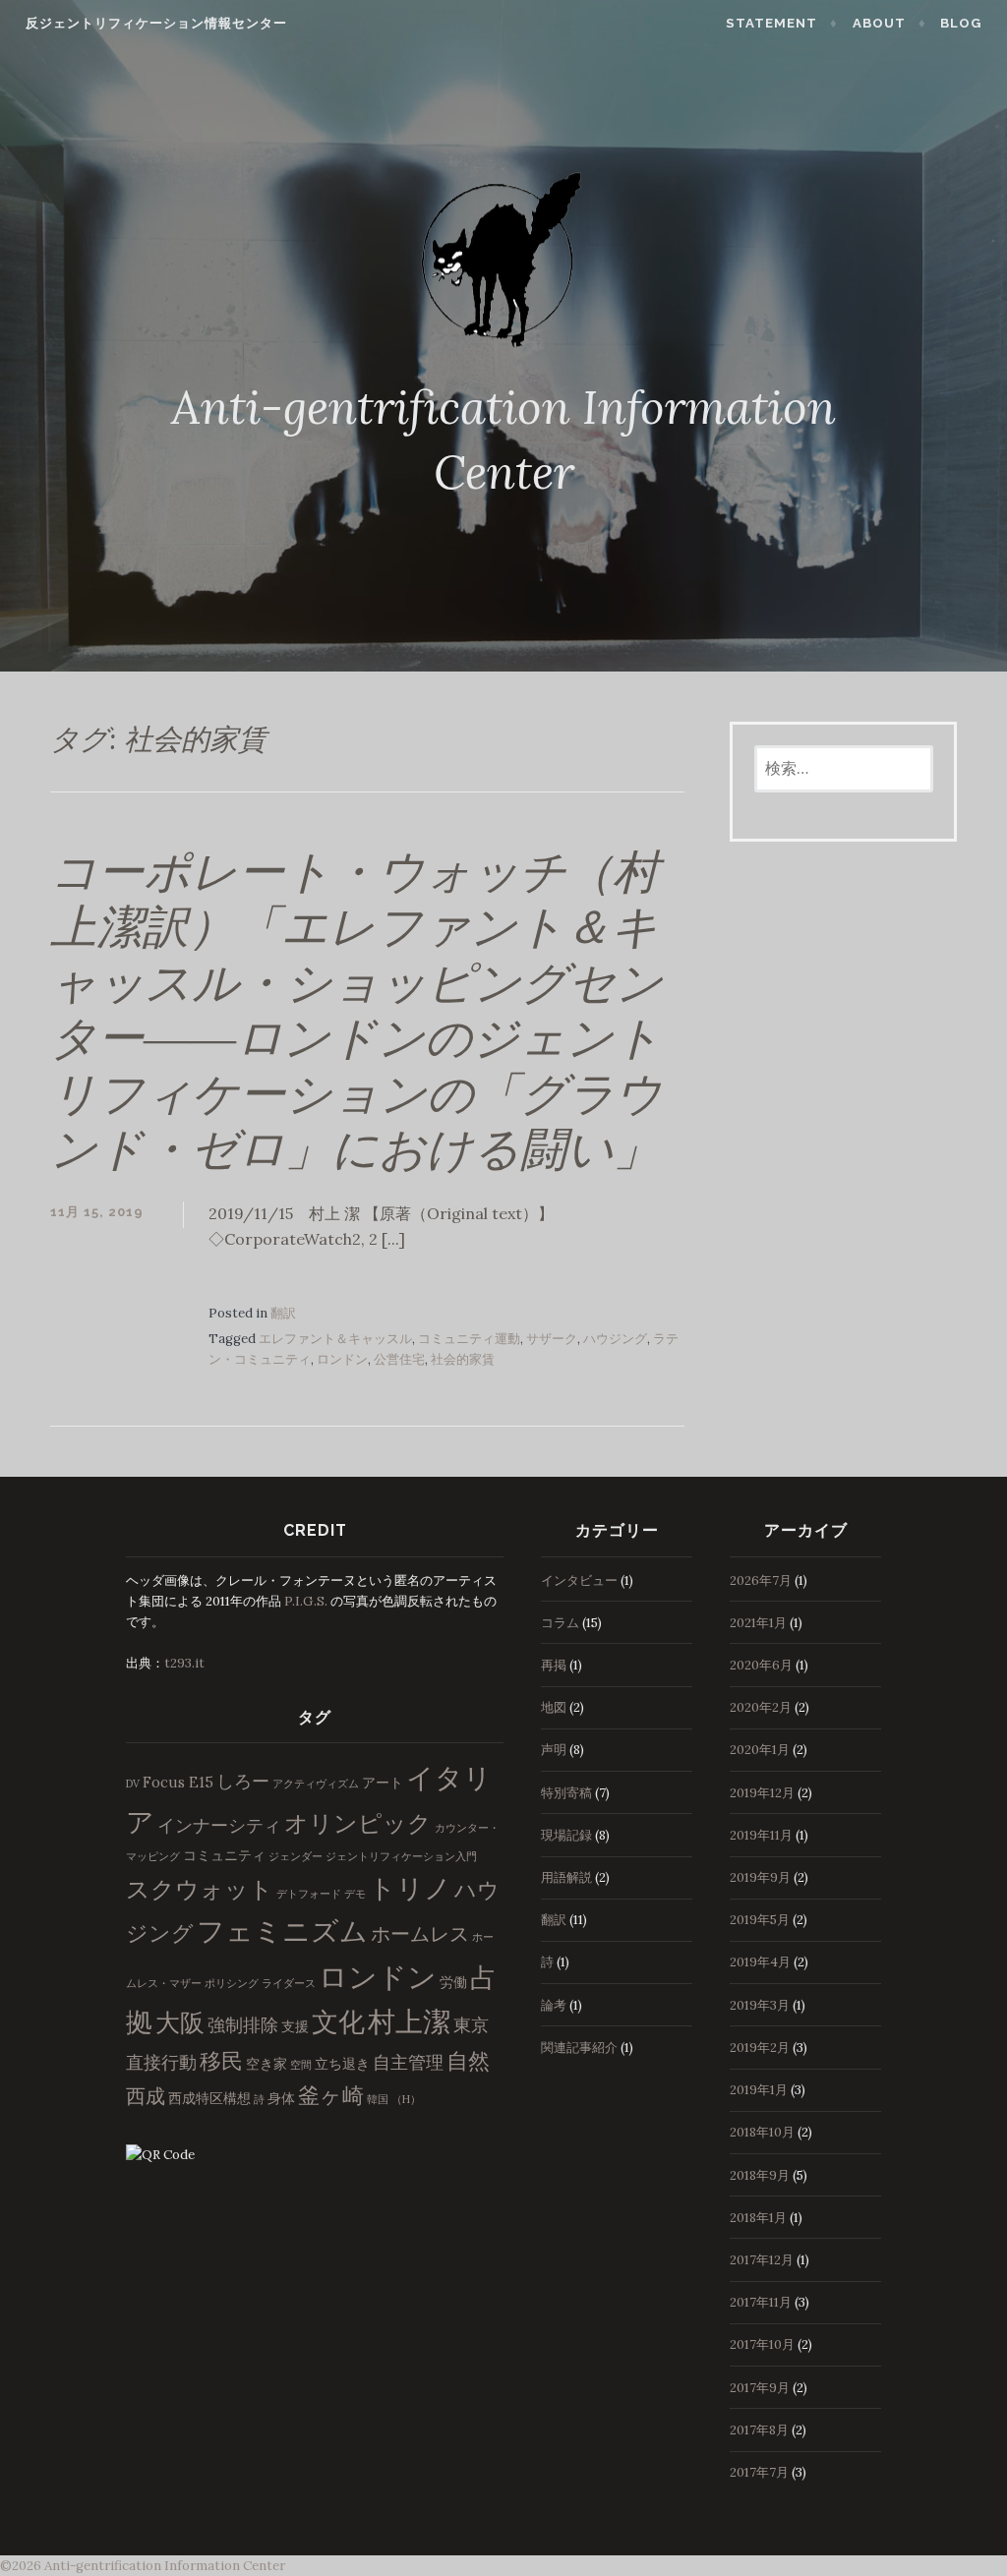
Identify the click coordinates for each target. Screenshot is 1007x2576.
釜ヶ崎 (331, 2095)
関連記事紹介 (579, 2048)
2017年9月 (760, 2388)
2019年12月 (762, 1793)
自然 (468, 2061)
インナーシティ (219, 1825)
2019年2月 (760, 2048)
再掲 (554, 1665)
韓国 (378, 2099)
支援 (295, 2026)
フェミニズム (282, 1931)
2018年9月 (760, 2175)
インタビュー (579, 1581)
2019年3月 (760, 2005)
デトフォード (309, 1894)
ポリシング (232, 1983)
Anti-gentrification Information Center (165, 2566)
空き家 (267, 2064)
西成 (146, 2096)
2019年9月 (760, 1877)
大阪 (180, 2022)
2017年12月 (762, 2260)
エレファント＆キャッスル (335, 1339)
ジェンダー (296, 1856)
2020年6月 (761, 1665)
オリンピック (358, 1823)
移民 (221, 2061)
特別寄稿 (566, 1793)
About (879, 23)
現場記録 (566, 1835)
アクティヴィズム (316, 1784)
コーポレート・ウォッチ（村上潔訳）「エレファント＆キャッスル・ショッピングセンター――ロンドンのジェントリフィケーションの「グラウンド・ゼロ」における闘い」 (356, 1010)
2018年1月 (758, 2218)
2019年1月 (759, 2090)
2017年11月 (761, 2302)
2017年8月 (759, 2430)
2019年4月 (760, 1962)
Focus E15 (178, 1783)
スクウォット (200, 1889)
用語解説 (566, 1877)
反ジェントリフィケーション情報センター (156, 23)
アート (383, 1783)
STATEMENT (771, 23)
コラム (560, 1623)
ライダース (289, 1983)
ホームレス (420, 1933)
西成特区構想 (209, 2098)
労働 (453, 1982)
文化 (338, 2021)
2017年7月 (759, 2472)
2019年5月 (760, 1920)
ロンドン (342, 1359)
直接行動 (161, 2062)
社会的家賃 (463, 1359)
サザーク (552, 1339)
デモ (355, 1894)
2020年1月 (760, 1750)
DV (133, 1784)
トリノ (410, 1888)
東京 (471, 2025)
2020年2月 (761, 1707)
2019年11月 (761, 1835)
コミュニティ (224, 1855)
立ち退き (342, 2064)
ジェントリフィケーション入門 (401, 1856)
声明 (554, 1750)
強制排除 (243, 2025)
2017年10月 (762, 2344)
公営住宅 (399, 1359)
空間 (301, 2065)
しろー (243, 1781)
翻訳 (283, 1313)
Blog (961, 23)
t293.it (184, 1663)
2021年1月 (758, 1623)
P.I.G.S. (306, 1601)
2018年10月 (762, 2132)
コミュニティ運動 (469, 1339)
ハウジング (615, 1339)
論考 (554, 2005)
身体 (281, 2098)
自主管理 (408, 2062)
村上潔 (409, 2021)
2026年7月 (761, 1581)
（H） (406, 2099)
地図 (554, 1707)
